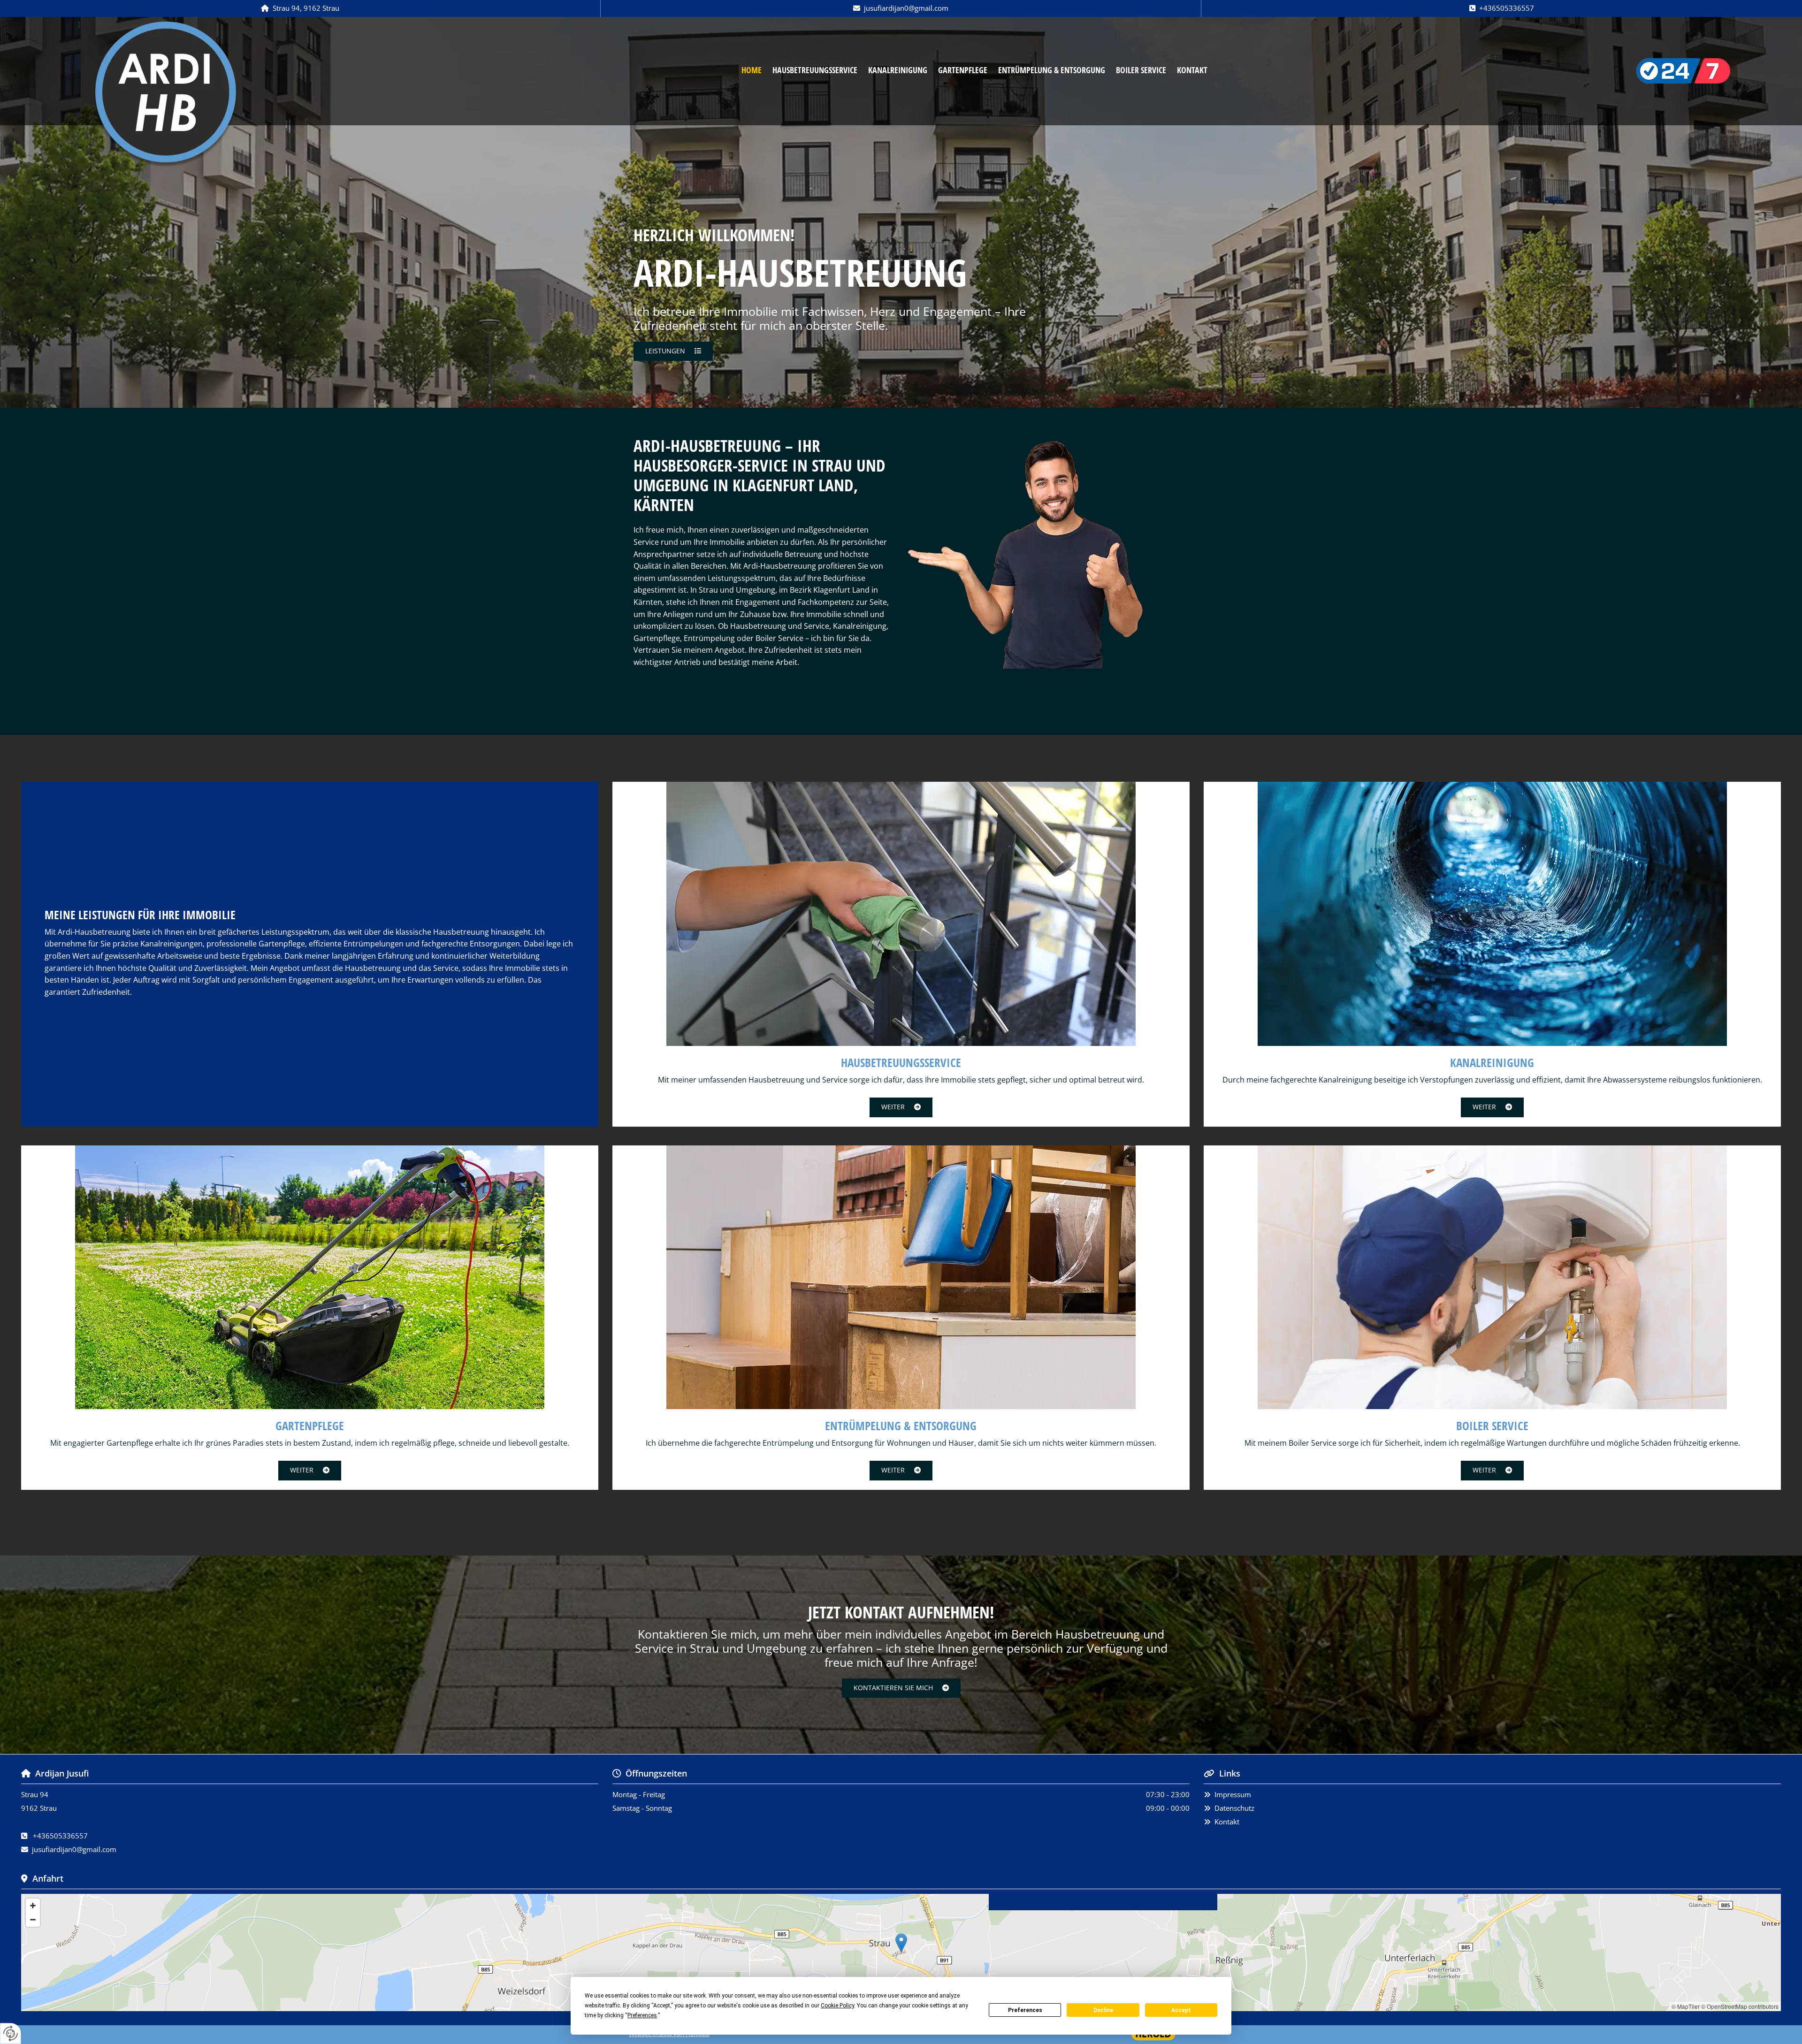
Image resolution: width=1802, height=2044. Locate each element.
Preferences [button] (642, 2015)
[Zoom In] (33, 1906)
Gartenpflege (963, 70)
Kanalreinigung (898, 70)
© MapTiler (1686, 2006)
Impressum (1233, 1794)
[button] (673, 351)
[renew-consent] (11, 2033)
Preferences (1025, 2010)
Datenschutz (1234, 1808)
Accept (1181, 2010)
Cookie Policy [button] (837, 2006)
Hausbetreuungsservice (815, 70)
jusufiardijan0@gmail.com (906, 8)
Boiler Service (1141, 70)
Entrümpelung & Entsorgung (1052, 70)
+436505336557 (1507, 8)
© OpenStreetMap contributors (1740, 2006)
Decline (1103, 2010)
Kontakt (1192, 70)
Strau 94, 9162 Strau (306, 8)
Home (752, 70)
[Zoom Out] (33, 1920)
